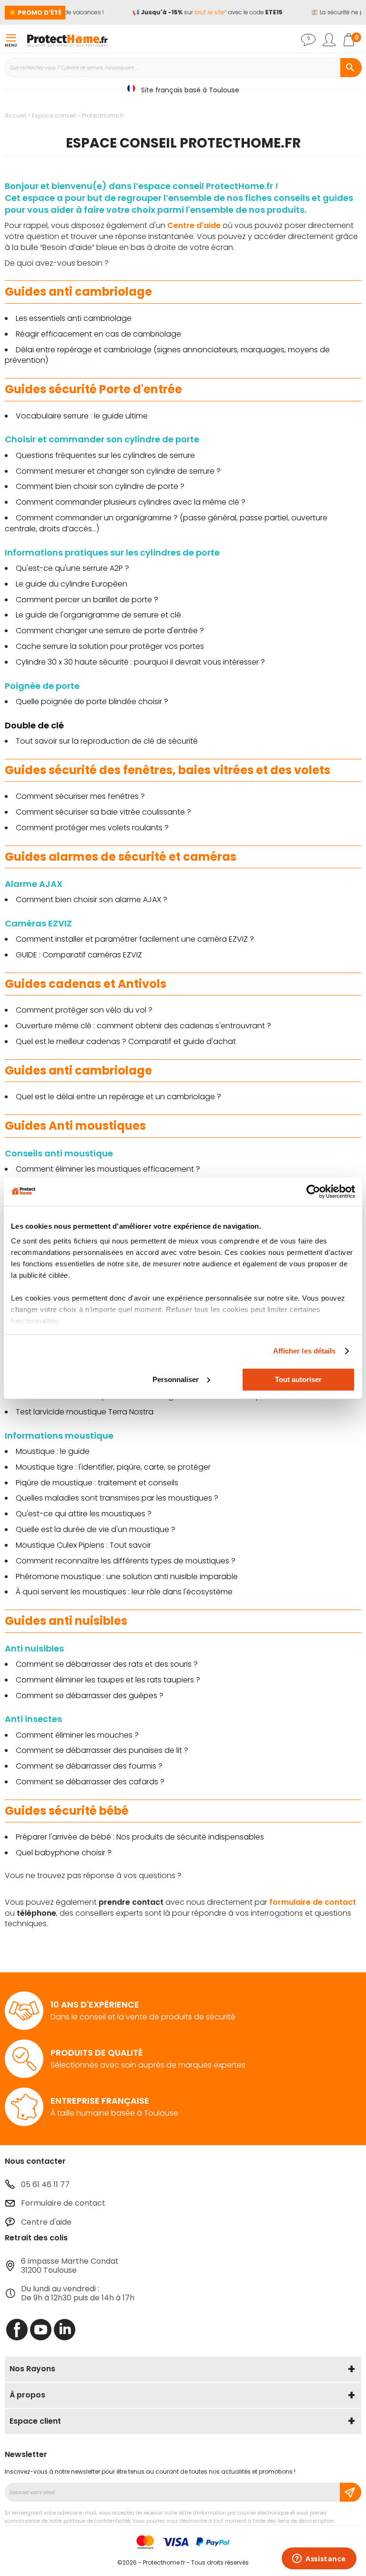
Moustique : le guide (53, 1451)
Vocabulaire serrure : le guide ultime (82, 416)
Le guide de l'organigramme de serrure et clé (98, 615)
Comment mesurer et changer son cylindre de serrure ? (118, 471)
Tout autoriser (298, 1379)
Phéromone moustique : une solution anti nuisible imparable (127, 1576)
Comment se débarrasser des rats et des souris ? (107, 1664)
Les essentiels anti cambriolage (74, 318)
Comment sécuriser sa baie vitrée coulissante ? (103, 812)
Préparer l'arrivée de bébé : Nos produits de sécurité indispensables (140, 1837)
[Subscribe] (351, 2492)
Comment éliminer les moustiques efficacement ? (108, 1169)
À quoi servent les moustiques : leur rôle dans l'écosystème (124, 1592)
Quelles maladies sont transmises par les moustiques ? (117, 1498)
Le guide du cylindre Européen (71, 584)
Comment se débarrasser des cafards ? (90, 1782)
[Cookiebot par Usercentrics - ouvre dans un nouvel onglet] (313, 1192)
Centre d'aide (194, 225)
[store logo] (67, 40)
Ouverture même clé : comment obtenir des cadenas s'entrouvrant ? (143, 1026)
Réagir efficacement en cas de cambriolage (98, 334)
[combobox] (183, 68)
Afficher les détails (305, 1351)
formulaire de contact (313, 1902)
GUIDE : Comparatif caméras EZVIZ (79, 955)
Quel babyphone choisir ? (64, 1853)
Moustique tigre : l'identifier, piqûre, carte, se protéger (113, 1467)
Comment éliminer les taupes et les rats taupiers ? (108, 1680)
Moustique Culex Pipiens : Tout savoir (83, 1545)
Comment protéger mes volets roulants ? (92, 828)
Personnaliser (176, 1379)
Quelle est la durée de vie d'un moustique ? (96, 1529)
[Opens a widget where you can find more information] (319, 2559)
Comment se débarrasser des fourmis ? (89, 1766)
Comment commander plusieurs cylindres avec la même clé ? (131, 502)
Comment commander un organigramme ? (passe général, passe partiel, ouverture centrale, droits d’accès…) (166, 523)
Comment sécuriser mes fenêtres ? (81, 796)
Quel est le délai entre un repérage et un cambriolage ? (118, 1097)
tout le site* (203, 12)
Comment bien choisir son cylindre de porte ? (100, 486)
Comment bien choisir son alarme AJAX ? (91, 900)
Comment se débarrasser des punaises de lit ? (102, 1750)
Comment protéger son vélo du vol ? (84, 1010)
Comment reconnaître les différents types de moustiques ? (126, 1561)
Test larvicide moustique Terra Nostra (85, 1412)
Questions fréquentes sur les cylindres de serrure (105, 455)
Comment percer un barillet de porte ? (87, 600)
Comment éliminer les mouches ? (77, 1735)
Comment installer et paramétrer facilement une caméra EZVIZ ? (135, 939)
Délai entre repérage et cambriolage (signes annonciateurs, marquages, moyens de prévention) (167, 355)
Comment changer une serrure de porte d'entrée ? (110, 631)
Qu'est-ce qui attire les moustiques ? (84, 1514)
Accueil (16, 115)
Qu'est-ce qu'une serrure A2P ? (72, 568)
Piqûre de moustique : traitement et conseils (97, 1483)
